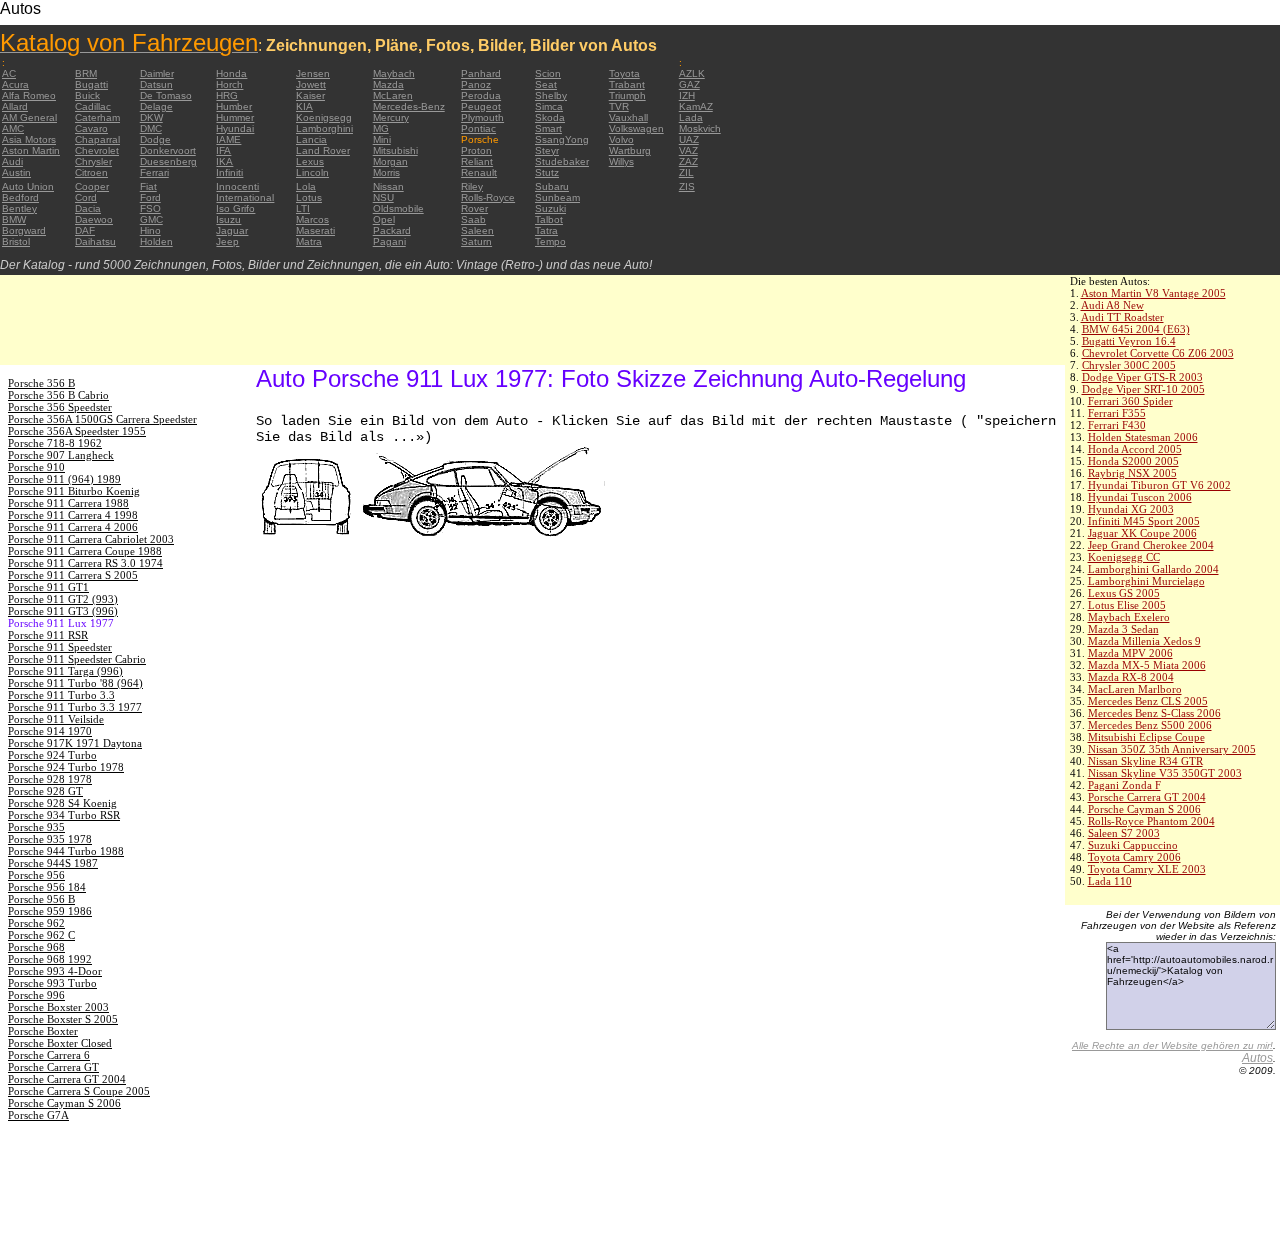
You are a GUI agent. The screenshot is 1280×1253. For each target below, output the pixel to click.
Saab (473, 219)
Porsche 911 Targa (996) (65, 671)
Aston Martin (31, 150)
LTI (303, 208)
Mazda (388, 84)
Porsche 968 (36, 947)
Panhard (481, 73)
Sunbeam (557, 197)
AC (9, 73)
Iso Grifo (235, 208)
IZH (687, 95)
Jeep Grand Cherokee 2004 (1151, 545)
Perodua (481, 95)
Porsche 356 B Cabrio (58, 395)
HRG (227, 95)
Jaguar (232, 230)
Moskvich (700, 128)
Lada (691, 117)
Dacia (88, 208)
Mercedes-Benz (409, 106)
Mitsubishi (395, 150)
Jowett (311, 84)
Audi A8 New (1112, 305)
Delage (156, 106)
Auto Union (28, 186)
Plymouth (482, 117)
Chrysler (93, 161)
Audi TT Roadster (1122, 317)
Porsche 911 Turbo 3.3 (61, 695)
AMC (13, 128)
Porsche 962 (36, 923)
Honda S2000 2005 (1133, 461)
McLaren (393, 95)
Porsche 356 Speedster (60, 407)
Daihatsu (95, 241)
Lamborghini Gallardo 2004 (1153, 569)
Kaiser (310, 95)
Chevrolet (97, 150)
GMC (151, 219)
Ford (150, 197)
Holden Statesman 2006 (1143, 437)
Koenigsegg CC (1124, 557)
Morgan (390, 161)
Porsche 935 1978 (50, 839)
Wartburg (630, 150)
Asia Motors (29, 139)
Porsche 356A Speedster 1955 (77, 431)
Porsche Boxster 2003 (58, 1007)
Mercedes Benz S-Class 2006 (1154, 713)
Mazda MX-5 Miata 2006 (1147, 665)
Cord (86, 197)
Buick (87, 95)
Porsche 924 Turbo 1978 (66, 767)
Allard (15, 106)
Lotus (309, 197)
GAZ (689, 84)
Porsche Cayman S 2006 (1144, 809)
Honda (231, 73)
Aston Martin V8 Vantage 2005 (1153, 293)
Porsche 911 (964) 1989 (64, 479)
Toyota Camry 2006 (1134, 857)
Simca (549, 106)
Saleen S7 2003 (1124, 833)
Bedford (20, 197)
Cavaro (91, 128)
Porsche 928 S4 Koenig (62, 803)
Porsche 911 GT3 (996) (63, 611)
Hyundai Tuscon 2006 (1140, 497)
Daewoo (94, 219)
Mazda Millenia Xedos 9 (1144, 641)
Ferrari (154, 172)
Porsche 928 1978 (50, 779)
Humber (234, 106)
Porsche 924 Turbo (52, 755)
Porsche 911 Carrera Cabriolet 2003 (91, 539)
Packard (392, 230)
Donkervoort (168, 150)
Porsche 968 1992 (50, 959)
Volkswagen (636, 128)
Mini (382, 139)
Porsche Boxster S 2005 (63, 1019)
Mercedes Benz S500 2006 (1150, 725)
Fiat (148, 186)
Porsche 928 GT (45, 791)
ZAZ (688, 161)
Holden (156, 241)
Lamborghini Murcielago (1146, 581)
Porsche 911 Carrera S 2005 (73, 575)
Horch (229, 84)
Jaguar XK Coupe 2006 (1142, 533)
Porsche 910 (36, 467)
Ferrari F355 (1117, 413)
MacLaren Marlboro (1135, 689)
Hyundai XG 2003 (1131, 509)
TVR (619, 106)
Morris (386, 172)
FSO (150, 208)
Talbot (549, 219)
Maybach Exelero (1129, 617)
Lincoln (312, 172)
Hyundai (235, 128)
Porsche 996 (36, 995)
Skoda (550, 117)
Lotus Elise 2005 (1127, 605)
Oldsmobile (398, 208)
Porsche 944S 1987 (53, 863)
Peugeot (481, 106)
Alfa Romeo (29, 95)
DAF (85, 230)
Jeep (227, 241)
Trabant (627, 84)
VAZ (688, 150)
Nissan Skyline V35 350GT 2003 (1165, 773)
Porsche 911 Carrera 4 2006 (73, 527)
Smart (548, 128)
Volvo (621, 139)
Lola (306, 186)
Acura (15, 84)
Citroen (91, 172)
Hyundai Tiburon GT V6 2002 (1159, 485)
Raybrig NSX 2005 (1132, 473)
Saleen (477, 230)
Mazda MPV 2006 (1130, 653)
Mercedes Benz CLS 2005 (1148, 701)
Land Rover (323, 150)
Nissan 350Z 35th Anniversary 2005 (1172, 749)
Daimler (157, 73)
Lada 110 (1110, 881)
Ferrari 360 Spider (1130, 401)
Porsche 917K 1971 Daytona (75, 743)
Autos (1257, 1058)
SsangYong (562, 139)
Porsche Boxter (43, 1031)
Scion (548, 73)
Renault (479, 172)
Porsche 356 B (41, 383)
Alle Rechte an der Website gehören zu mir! (1172, 1045)
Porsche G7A (38, 1115)
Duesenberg (168, 161)
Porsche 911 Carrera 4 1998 (73, 515)
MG (381, 128)
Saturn (476, 241)
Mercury (391, 117)
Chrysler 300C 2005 (1129, 365)
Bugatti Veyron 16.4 (1129, 341)
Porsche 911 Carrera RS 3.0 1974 (85, 563)
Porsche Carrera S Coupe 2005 (79, 1091)
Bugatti (91, 84)
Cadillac (93, 106)
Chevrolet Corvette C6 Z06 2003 (1158, 353)
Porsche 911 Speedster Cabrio (77, 659)
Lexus (310, 161)
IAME (228, 139)
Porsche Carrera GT (53, 1067)
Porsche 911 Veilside (56, 719)
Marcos (312, 219)
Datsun (156, 84)
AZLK (692, 73)
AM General (29, 117)
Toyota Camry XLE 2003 (1147, 869)
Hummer (235, 117)
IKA (224, 161)
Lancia (311, 139)
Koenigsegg (324, 117)
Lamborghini (324, 128)
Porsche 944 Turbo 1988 (66, 851)
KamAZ (696, 106)
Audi (12, 161)
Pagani (389, 241)
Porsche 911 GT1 (48, 587)
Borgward (24, 230)
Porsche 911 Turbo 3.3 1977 (75, 707)
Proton (476, 150)
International (245, 197)
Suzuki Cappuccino (1133, 845)
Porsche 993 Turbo (52, 983)
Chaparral (97, 139)
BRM (86, 73)
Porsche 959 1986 (50, 911)
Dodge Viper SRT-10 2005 (1143, 389)
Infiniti (229, 172)
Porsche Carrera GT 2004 (1147, 797)
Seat (546, 84)
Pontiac (478, 128)
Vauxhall (628, 117)
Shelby (551, 95)
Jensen (313, 73)
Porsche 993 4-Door (55, 971)
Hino (150, 230)
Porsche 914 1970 (50, 731)
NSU (383, 197)
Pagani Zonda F (1124, 785)
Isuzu (228, 219)
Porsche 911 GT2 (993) (63, 599)
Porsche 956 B (41, 899)
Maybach (394, 73)
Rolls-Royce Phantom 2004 (1151, 821)
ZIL (686, 172)
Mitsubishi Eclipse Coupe (1146, 737)
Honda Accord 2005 (1135, 449)
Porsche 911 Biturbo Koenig (74, 491)
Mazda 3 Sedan (1123, 629)
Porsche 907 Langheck (61, 455)
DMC (151, 128)
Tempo (550, 241)
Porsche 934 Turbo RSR (64, 815)
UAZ (689, 139)
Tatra (546, 230)
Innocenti (237, 186)
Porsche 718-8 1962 (55, 443)
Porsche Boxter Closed (60, 1043)
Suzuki (550, 208)
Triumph (627, 95)
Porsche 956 (36, 875)
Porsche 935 (36, 827)
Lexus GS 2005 (1124, 593)
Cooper (92, 186)
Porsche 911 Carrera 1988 (68, 503)
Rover (474, 208)
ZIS (687, 186)
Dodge (155, 139)
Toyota (624, 73)
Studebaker (562, 161)
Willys (621, 161)
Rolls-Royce (488, 197)
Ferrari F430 (1117, 425)
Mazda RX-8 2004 (1131, 677)
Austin (16, 172)
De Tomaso (166, 95)
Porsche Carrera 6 (49, 1055)
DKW (151, 117)
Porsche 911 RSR (48, 635)
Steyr (547, 150)
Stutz (547, 172)
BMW (14, 219)
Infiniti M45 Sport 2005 (1144, 521)
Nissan (388, 186)
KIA (304, 106)
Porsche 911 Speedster (60, 647)
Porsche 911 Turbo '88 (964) (75, 683)
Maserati (315, 230)
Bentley (19, 208)
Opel (384, 219)
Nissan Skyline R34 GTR (1145, 761)
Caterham (97, 117)
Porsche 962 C (41, 935)
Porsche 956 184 (47, 887)
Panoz (476, 84)
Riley (472, 186)
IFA (223, 150)
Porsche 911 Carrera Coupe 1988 (85, 551)
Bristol (16, 241)
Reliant (477, 161)
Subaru (552, 186)
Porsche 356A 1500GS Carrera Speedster (102, 419)
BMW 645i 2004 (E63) (1136, 329)
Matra (309, 241)
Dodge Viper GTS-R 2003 (1142, 377)
